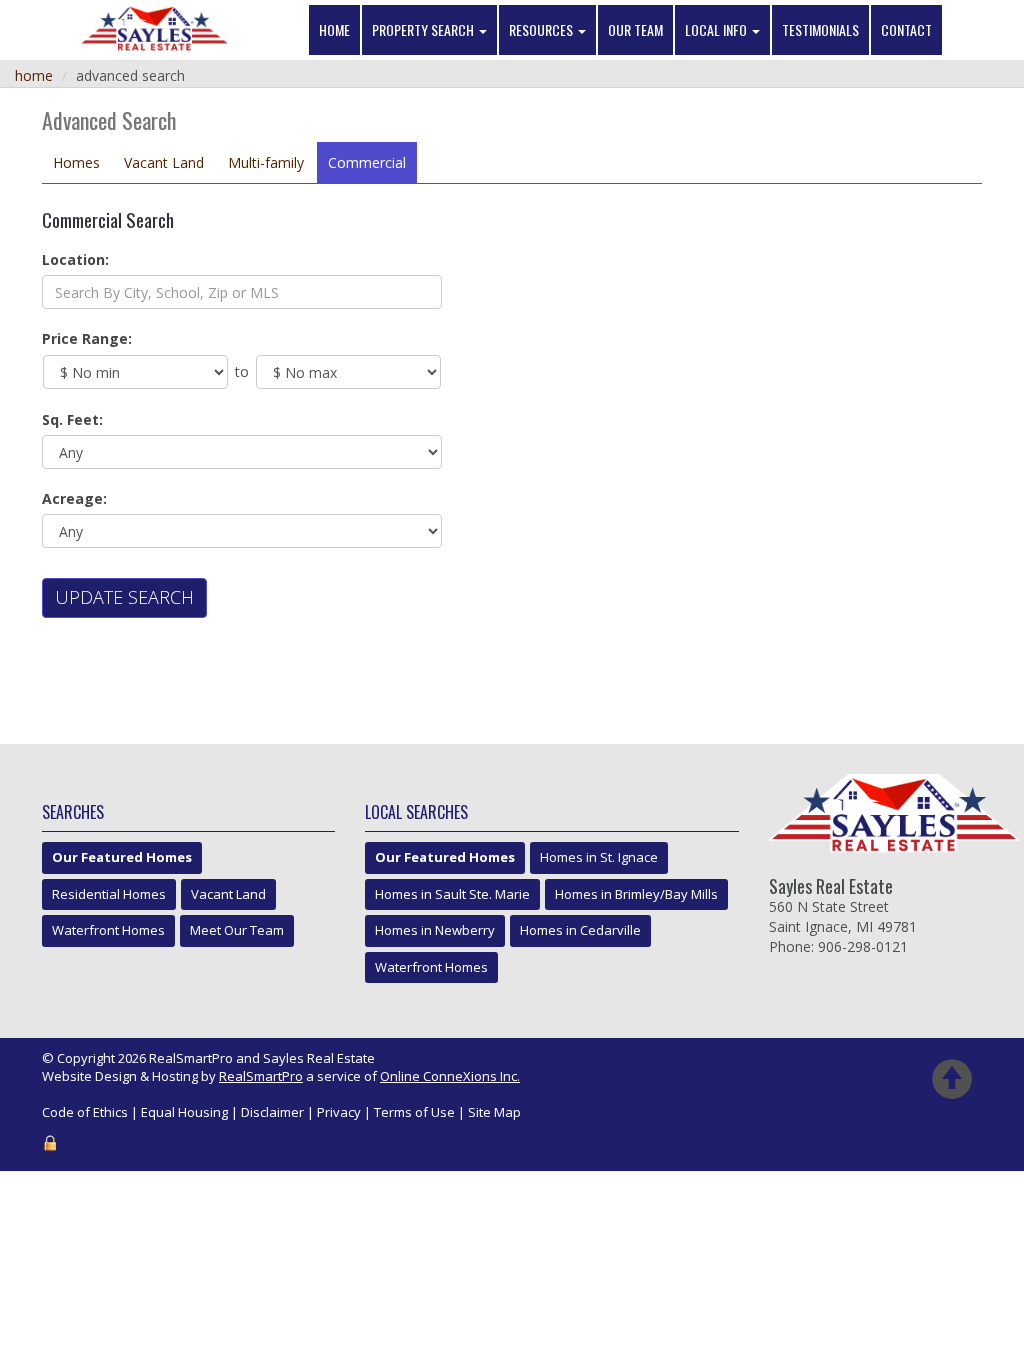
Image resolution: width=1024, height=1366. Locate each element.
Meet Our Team (237, 930)
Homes (76, 162)
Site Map (494, 1112)
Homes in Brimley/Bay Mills (636, 894)
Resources (542, 29)
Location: (75, 259)
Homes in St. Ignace (599, 857)
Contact (906, 29)
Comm (367, 162)
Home (334, 29)
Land (164, 162)
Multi (266, 162)
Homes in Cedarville (580, 930)
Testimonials (820, 29)
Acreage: (74, 498)
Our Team (635, 29)
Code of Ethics (85, 1112)
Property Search (424, 29)
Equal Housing (184, 1112)
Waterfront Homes (108, 930)
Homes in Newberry (435, 930)
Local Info (717, 29)
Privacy (339, 1112)
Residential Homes (109, 894)
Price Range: (87, 338)
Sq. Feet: (72, 419)
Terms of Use (414, 1112)
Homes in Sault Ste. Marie (452, 894)
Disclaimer (272, 1112)
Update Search (124, 597)
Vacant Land (228, 894)
